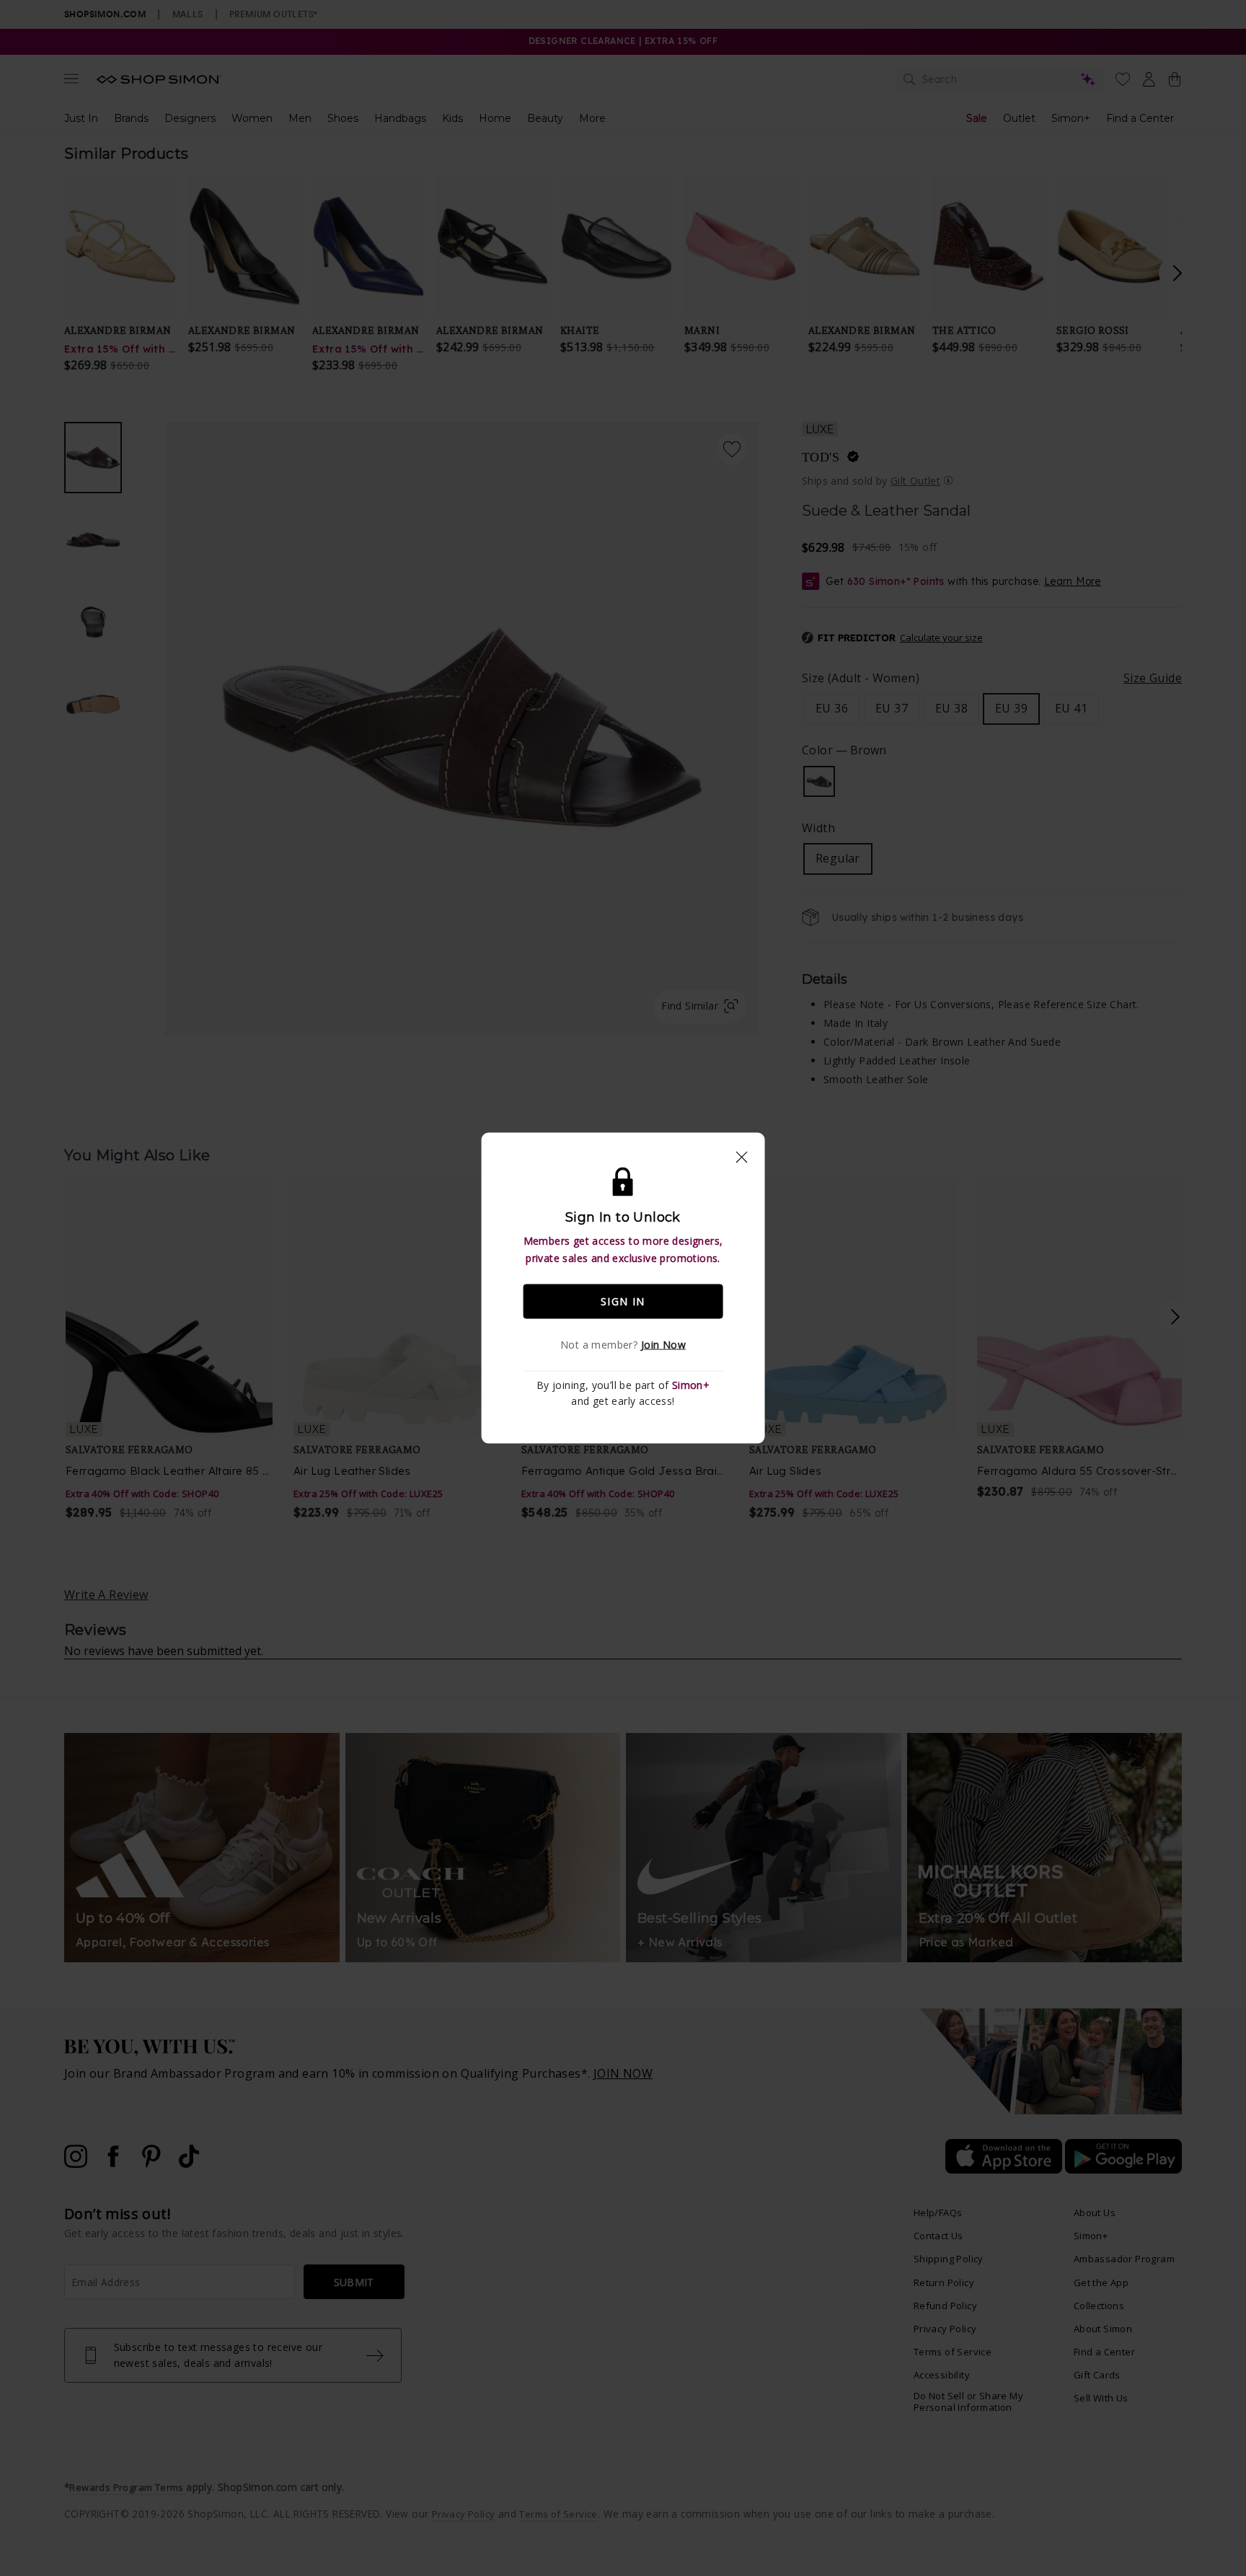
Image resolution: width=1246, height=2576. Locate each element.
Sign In (623, 1301)
